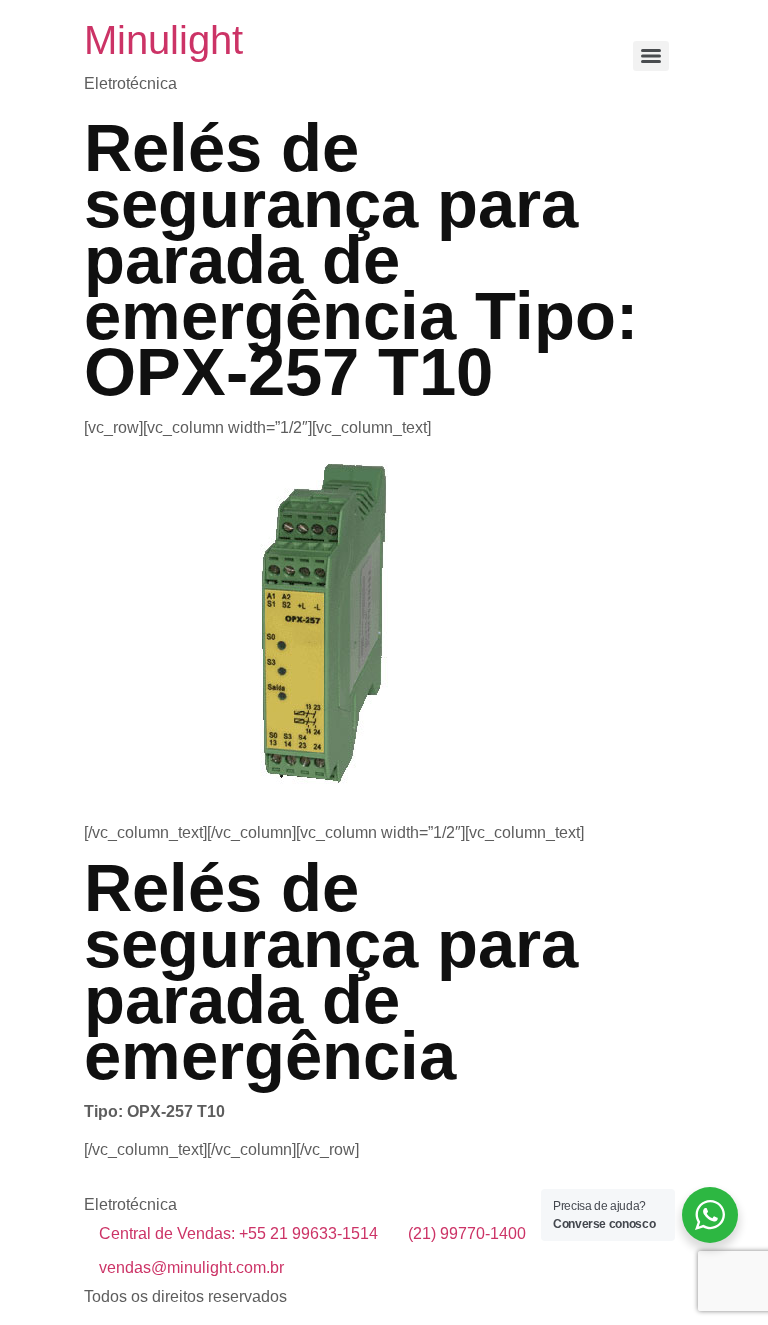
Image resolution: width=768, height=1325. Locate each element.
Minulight (163, 40)
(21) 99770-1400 (467, 1233)
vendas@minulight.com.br (191, 1267)
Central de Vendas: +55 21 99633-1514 (238, 1233)
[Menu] (651, 56)
